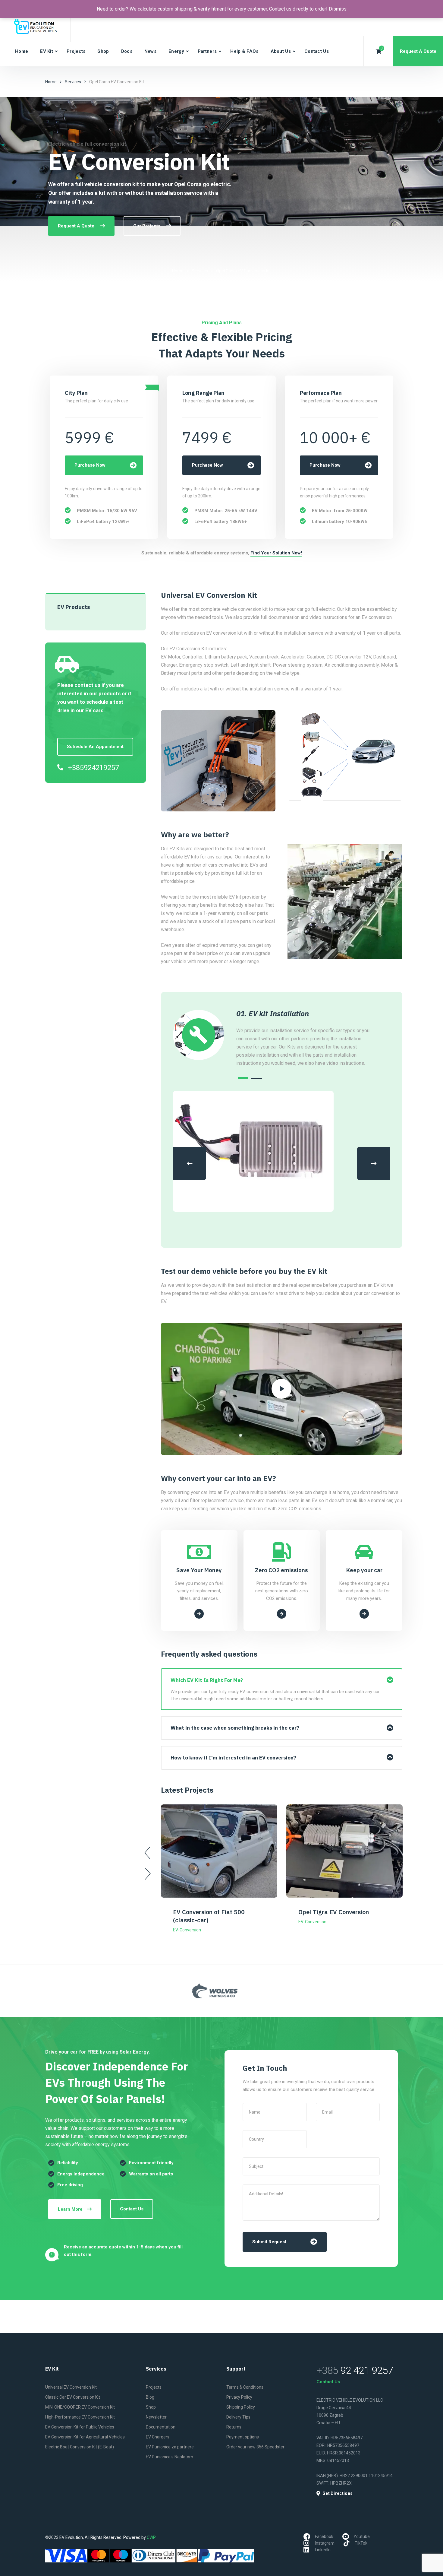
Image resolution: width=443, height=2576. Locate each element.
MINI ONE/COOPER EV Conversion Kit (80, 2407)
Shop (103, 51)
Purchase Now (90, 465)
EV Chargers (158, 2437)
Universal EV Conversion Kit (71, 2387)
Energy (176, 51)
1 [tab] (243, 1078)
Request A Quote (418, 51)
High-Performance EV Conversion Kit (80, 2417)
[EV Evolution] (37, 27)
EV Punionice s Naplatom (170, 2457)
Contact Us (317, 51)
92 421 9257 (355, 2370)
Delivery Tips (238, 2417)
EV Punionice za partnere (170, 2447)
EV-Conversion (187, 1930)
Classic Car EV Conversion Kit (73, 2397)
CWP (151, 2537)
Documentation (161, 2427)
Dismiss (338, 9)
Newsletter (156, 2417)
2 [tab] (257, 1079)
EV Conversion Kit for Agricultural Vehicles (85, 2437)
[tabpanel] (306, 1038)
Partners (207, 51)
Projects (76, 51)
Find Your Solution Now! (276, 553)
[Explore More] (199, 1614)
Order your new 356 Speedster (255, 2447)
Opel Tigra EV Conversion (334, 1912)
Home (22, 51)
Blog (150, 2397)
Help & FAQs (244, 51)
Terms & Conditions (245, 2387)
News (150, 51)
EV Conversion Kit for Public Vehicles (80, 2427)
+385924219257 (93, 768)
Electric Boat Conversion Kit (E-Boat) (80, 2447)
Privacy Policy (239, 2397)
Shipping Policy (241, 2407)
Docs (127, 51)
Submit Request (269, 2242)
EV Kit (47, 51)
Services (73, 82)
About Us (281, 51)
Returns (234, 2427)
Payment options (243, 2437)
